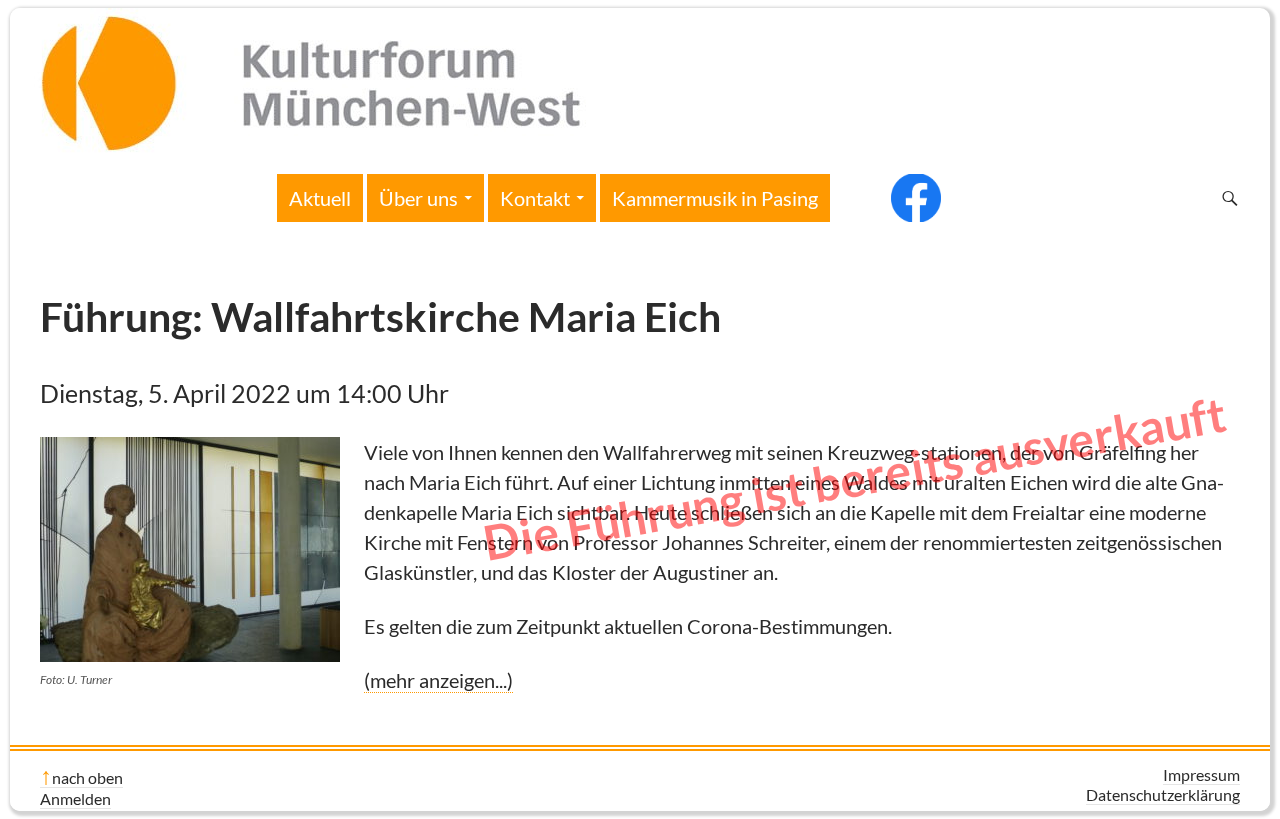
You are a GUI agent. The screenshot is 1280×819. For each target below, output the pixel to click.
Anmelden (75, 798)
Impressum (1201, 774)
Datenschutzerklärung (1163, 794)
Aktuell (320, 198)
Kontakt (535, 198)
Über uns (418, 198)
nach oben (87, 777)
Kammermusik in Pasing (715, 198)
